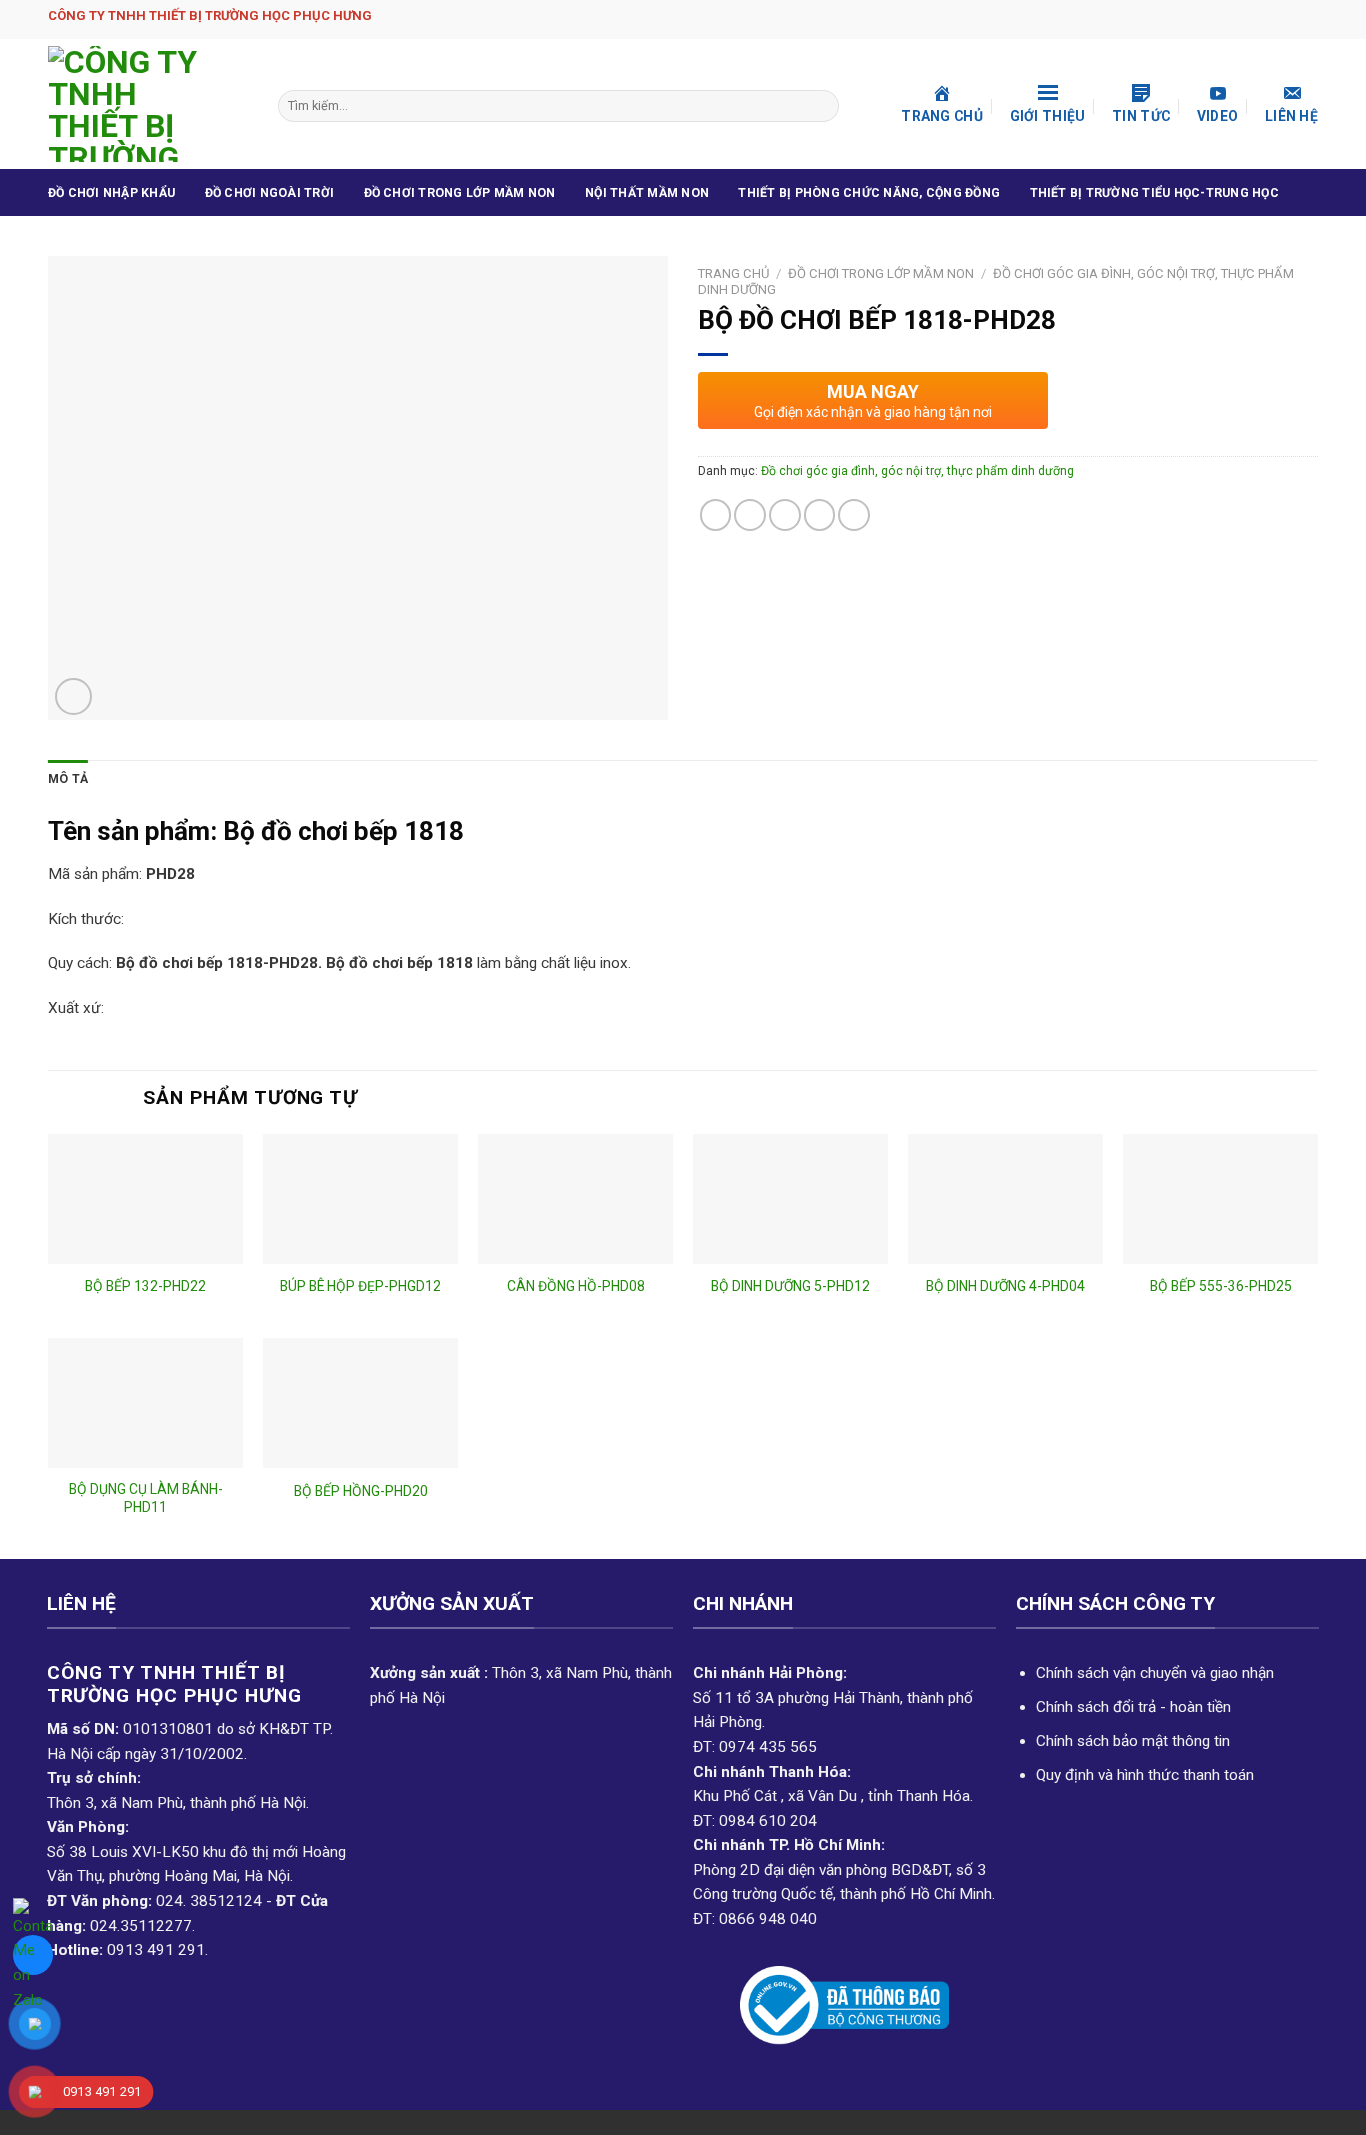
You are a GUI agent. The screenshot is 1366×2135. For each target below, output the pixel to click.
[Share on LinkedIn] (854, 515)
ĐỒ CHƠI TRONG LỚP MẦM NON (460, 193)
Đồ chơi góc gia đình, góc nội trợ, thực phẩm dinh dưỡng (917, 471)
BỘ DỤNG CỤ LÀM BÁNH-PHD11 (146, 1498)
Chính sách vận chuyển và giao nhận (1155, 1673)
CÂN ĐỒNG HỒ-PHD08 (576, 1286)
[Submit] (821, 106)
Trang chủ (733, 273)
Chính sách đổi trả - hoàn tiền (1133, 1707)
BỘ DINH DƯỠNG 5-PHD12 (790, 1286)
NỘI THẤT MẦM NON (647, 193)
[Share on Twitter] (750, 515)
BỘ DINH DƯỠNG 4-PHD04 (1005, 1286)
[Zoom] (73, 696)
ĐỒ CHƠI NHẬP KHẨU (111, 193)
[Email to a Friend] (785, 515)
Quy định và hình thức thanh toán (1145, 1775)
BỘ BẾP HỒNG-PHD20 (361, 1491)
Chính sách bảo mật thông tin (1133, 1741)
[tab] (68, 780)
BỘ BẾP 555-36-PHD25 (1221, 1286)
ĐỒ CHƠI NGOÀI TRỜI (269, 193)
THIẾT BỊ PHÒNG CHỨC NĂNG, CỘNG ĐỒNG (869, 193)
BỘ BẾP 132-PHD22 (145, 1286)
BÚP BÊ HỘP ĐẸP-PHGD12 (360, 1286)
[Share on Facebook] (716, 515)
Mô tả (68, 779)
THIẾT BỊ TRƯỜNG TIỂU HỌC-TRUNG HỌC (1154, 193)
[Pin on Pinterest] (820, 515)
